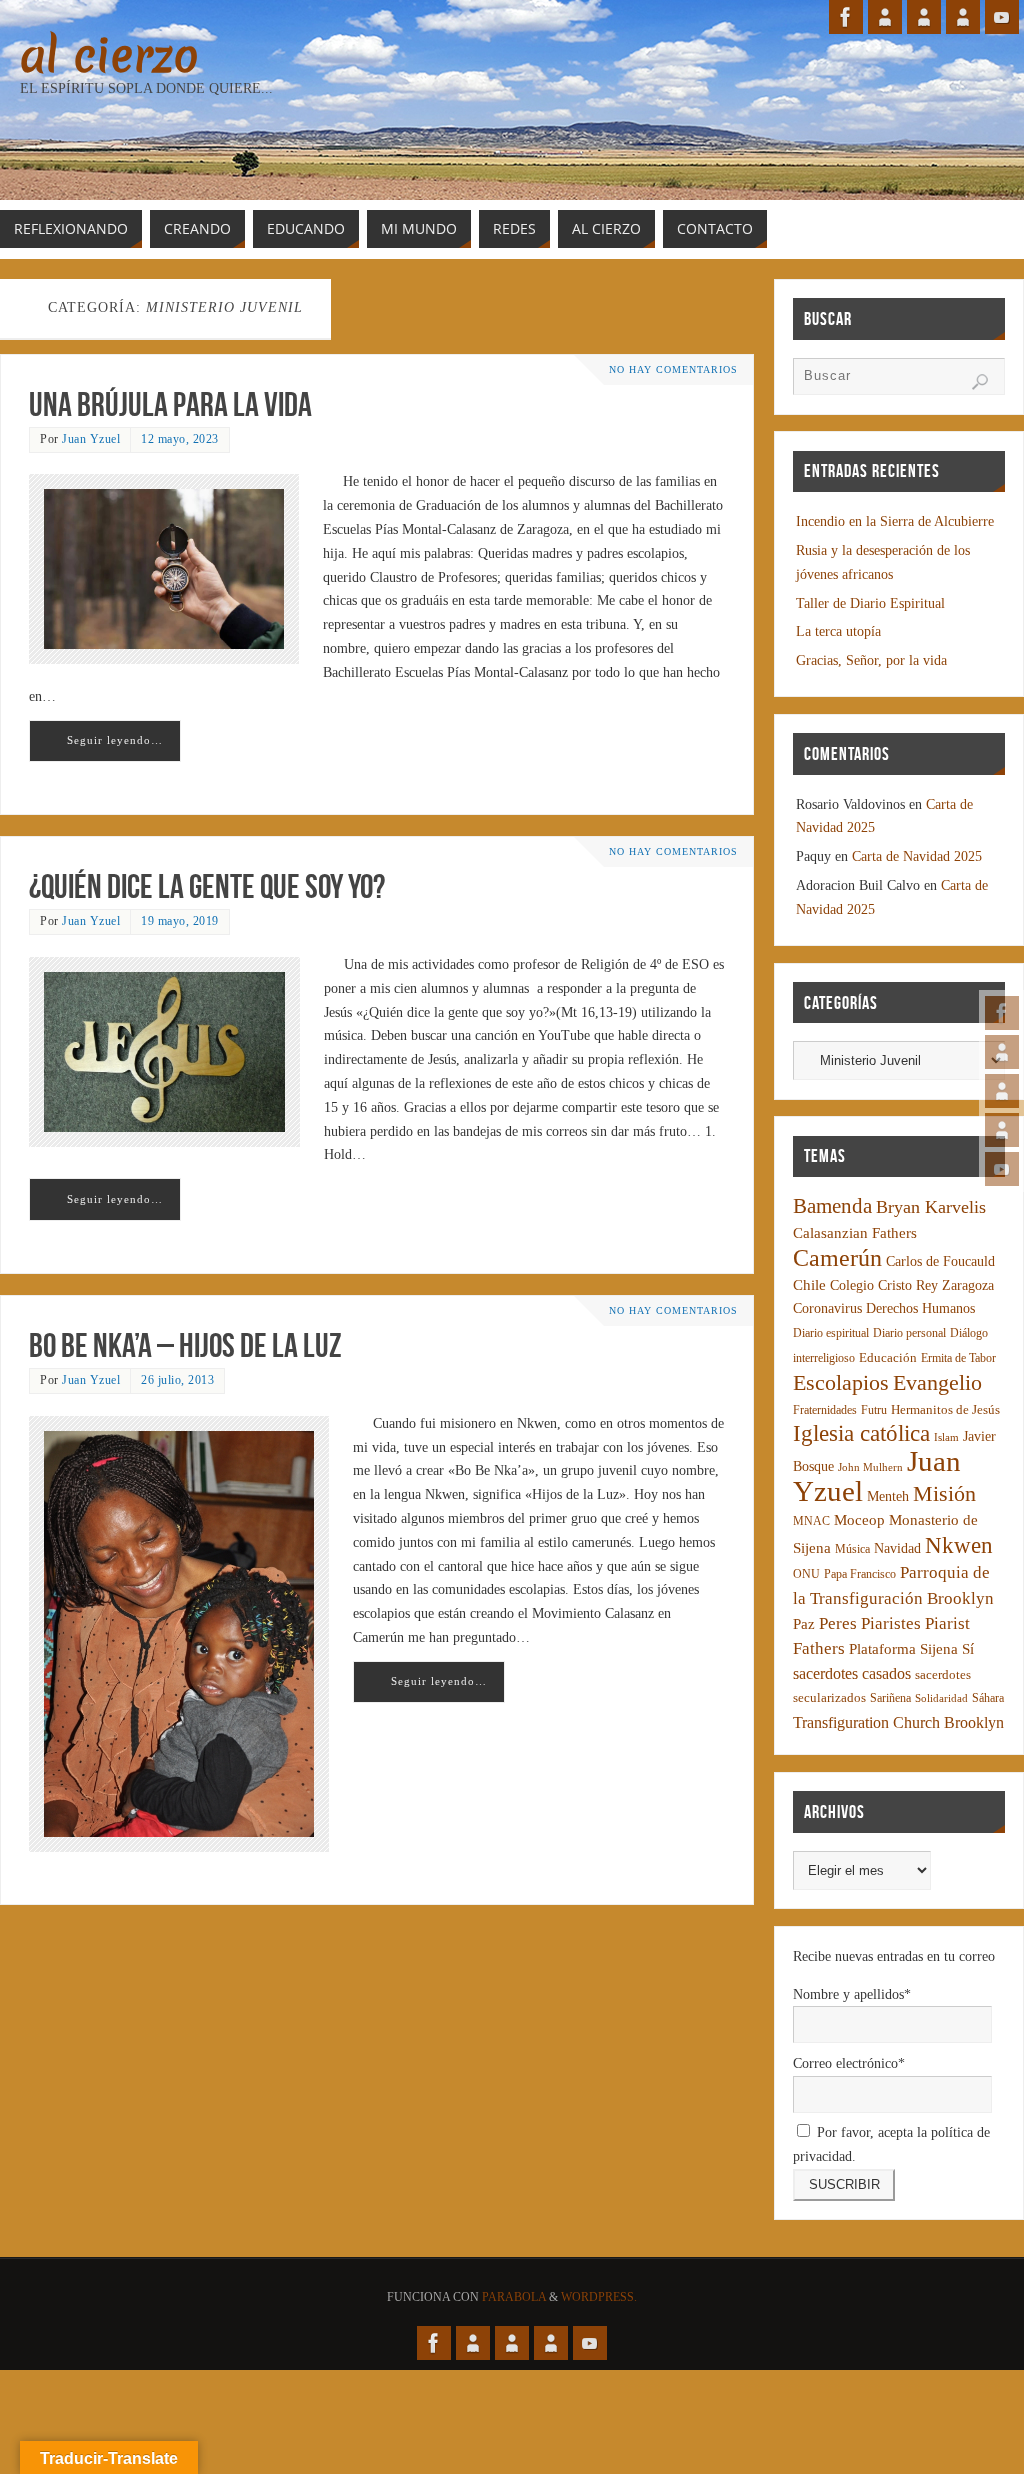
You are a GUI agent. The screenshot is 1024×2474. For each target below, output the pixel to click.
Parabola (514, 2297)
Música (852, 1549)
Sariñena (890, 1698)
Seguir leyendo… (115, 740)
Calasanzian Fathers (855, 1232)
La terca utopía (838, 631)
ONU (806, 1574)
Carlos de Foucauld (940, 1261)
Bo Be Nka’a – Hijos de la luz (185, 1345)
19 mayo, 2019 (180, 921)
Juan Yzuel (91, 439)
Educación (888, 1358)
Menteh (888, 1496)
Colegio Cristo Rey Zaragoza (912, 1285)
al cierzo (109, 56)
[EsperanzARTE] (1002, 1091)
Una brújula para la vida (170, 404)
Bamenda (832, 1206)
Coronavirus (827, 1308)
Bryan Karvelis (931, 1207)
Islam (946, 1437)
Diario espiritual (831, 1333)
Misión (944, 1493)
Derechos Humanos (920, 1308)
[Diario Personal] (1002, 1052)
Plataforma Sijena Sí (911, 1649)
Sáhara (988, 1698)
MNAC (811, 1521)
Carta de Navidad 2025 (917, 856)
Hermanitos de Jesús (945, 1409)
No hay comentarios (673, 369)
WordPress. (599, 2297)
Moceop (859, 1520)
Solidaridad (941, 1698)
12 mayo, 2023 (180, 439)
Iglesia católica (861, 1433)
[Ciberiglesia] (1002, 1130)
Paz (804, 1624)
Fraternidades (825, 1410)
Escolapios (841, 1382)
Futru (874, 1410)
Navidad (897, 1548)
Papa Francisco (860, 1574)
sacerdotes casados (852, 1673)
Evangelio (937, 1382)
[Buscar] (980, 382)
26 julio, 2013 (177, 1380)
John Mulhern (870, 1467)
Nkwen (959, 1545)
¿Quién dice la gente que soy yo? (207, 886)
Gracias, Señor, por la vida (871, 660)
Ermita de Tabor (958, 1358)
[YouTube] (1002, 1169)
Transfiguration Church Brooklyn (898, 1722)
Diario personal (909, 1333)
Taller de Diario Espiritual (870, 603)
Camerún (837, 1257)
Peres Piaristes (870, 1623)
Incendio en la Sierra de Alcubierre (895, 521)
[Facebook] (1002, 1013)
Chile (809, 1285)
